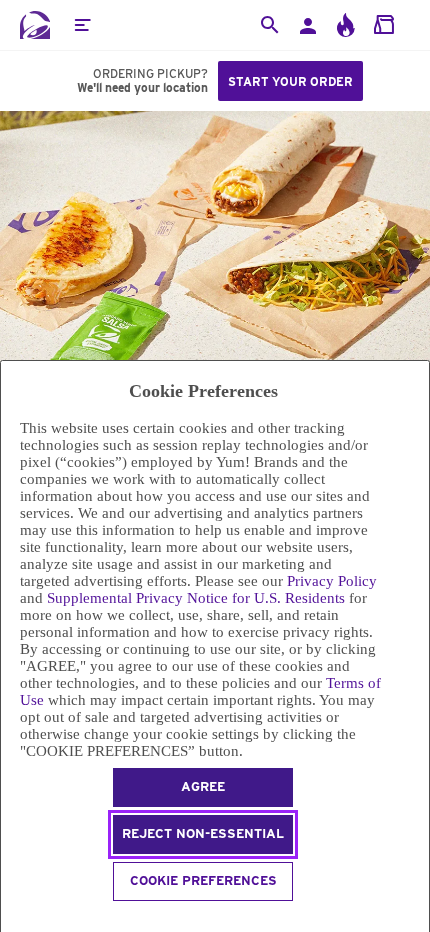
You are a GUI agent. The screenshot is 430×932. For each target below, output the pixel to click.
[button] (82, 25)
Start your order (290, 81)
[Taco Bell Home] (35, 25)
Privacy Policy (332, 581)
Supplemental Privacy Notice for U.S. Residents (196, 598)
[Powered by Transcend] (9, 919)
